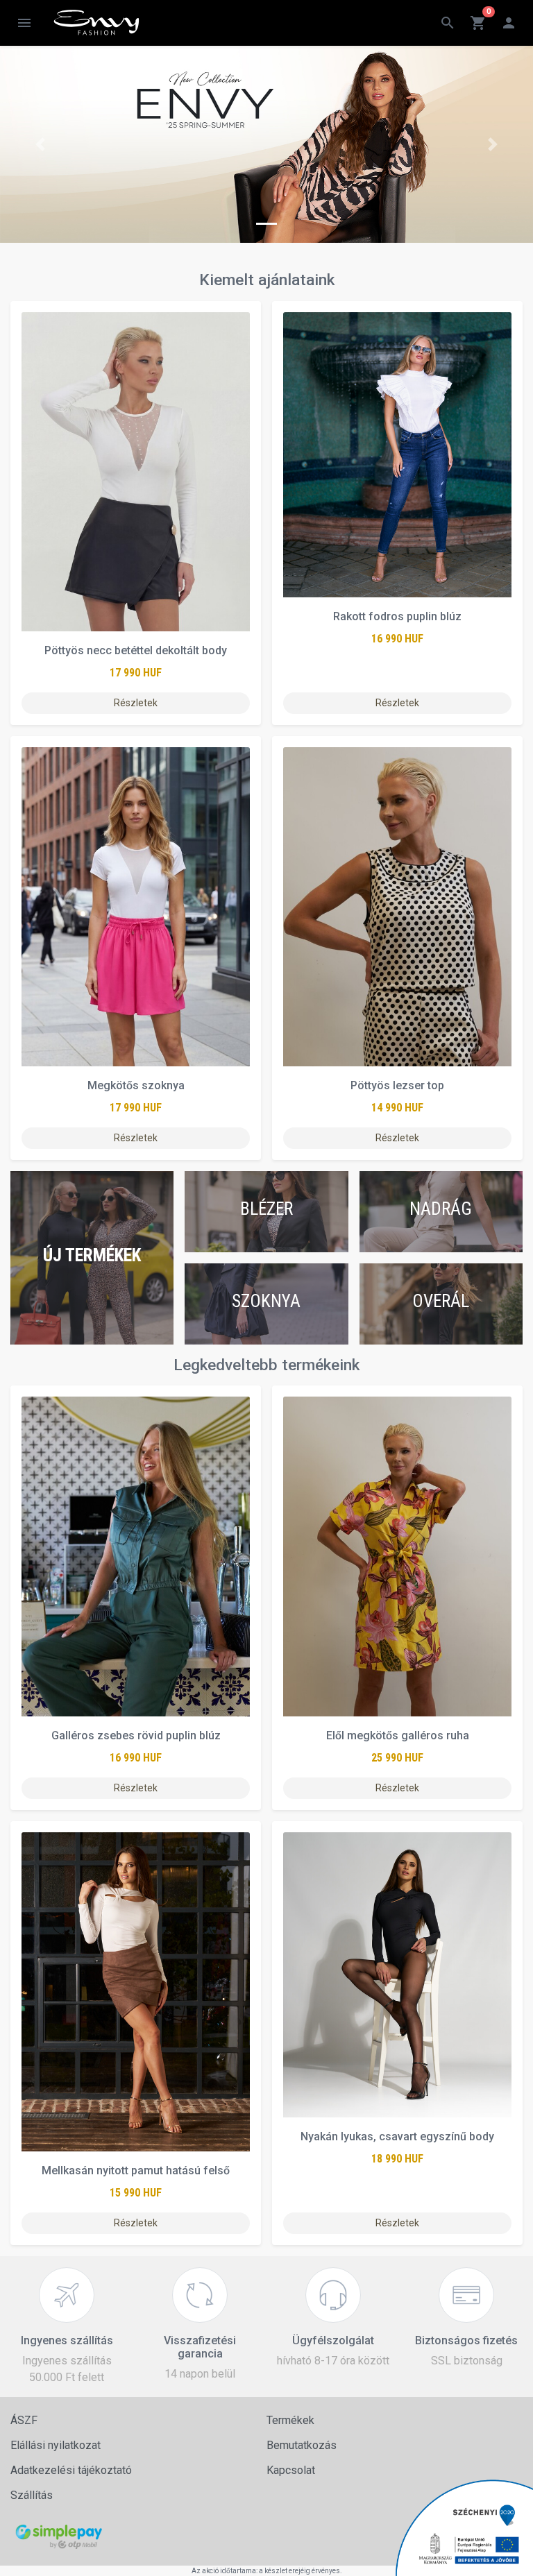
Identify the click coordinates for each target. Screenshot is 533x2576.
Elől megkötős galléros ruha (398, 1735)
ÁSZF (24, 2420)
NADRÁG (441, 1209)
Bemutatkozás (302, 2445)
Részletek (136, 703)
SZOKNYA (266, 1301)
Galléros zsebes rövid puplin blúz (136, 1735)
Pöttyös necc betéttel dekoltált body (136, 650)
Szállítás (32, 2495)
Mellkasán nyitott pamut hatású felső (136, 2170)
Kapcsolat (291, 2470)
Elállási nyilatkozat (56, 2445)
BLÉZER (266, 1209)
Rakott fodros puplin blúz (397, 616)
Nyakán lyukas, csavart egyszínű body (397, 2136)
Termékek (290, 2420)
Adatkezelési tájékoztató (71, 2470)
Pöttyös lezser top (397, 1085)
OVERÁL (441, 1301)
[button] (40, 144)
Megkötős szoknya (136, 1085)
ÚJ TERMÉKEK (92, 1255)
